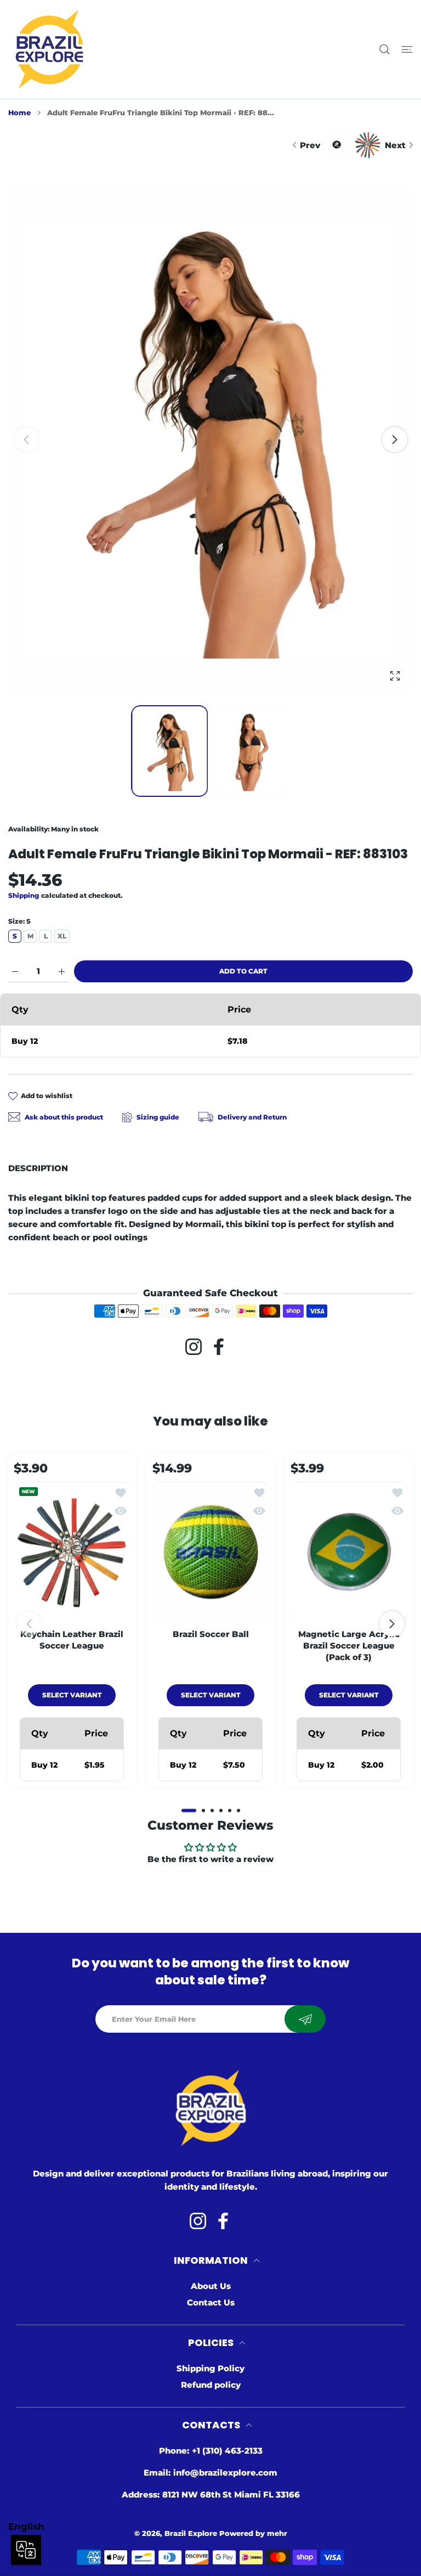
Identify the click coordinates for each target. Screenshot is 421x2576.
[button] (395, 440)
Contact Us (211, 2302)
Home (19, 113)
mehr (277, 2533)
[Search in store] (385, 50)
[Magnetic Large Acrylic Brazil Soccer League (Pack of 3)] (349, 1551)
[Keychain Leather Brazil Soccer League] (72, 1551)
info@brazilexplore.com (225, 2473)
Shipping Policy (210, 2368)
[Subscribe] (305, 2019)
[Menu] (407, 50)
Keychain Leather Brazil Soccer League (72, 1639)
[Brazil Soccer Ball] (211, 1551)
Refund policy (211, 2385)
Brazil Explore (191, 2533)
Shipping (24, 895)
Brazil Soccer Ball (210, 1633)
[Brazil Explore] (49, 49)
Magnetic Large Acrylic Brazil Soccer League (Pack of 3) (349, 1645)
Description (38, 1168)
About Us (211, 2286)
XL (62, 936)
